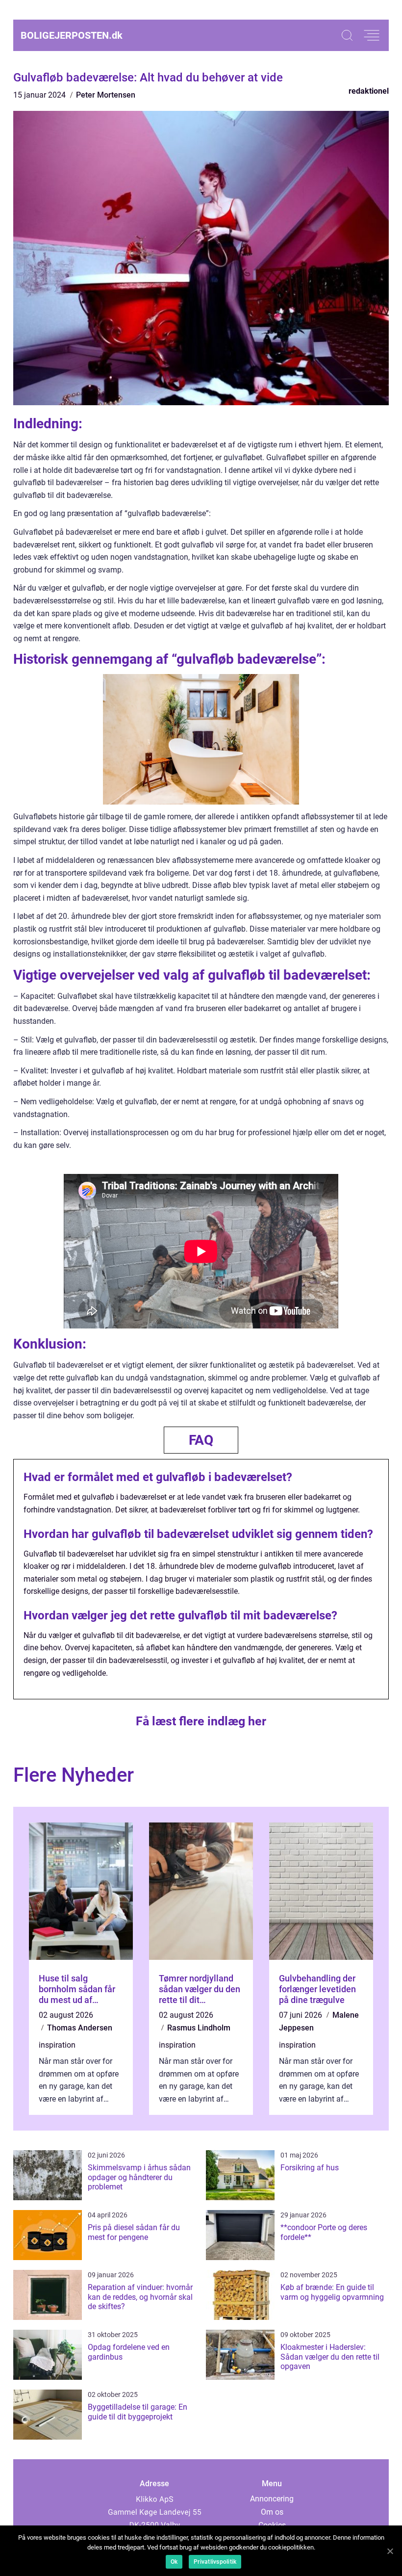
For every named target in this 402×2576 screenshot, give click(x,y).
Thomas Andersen (80, 2028)
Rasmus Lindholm (199, 2028)
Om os (272, 2512)
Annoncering (272, 2499)
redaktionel (369, 91)
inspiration (57, 2045)
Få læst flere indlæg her (201, 1721)
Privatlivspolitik (215, 2562)
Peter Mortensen (106, 95)
